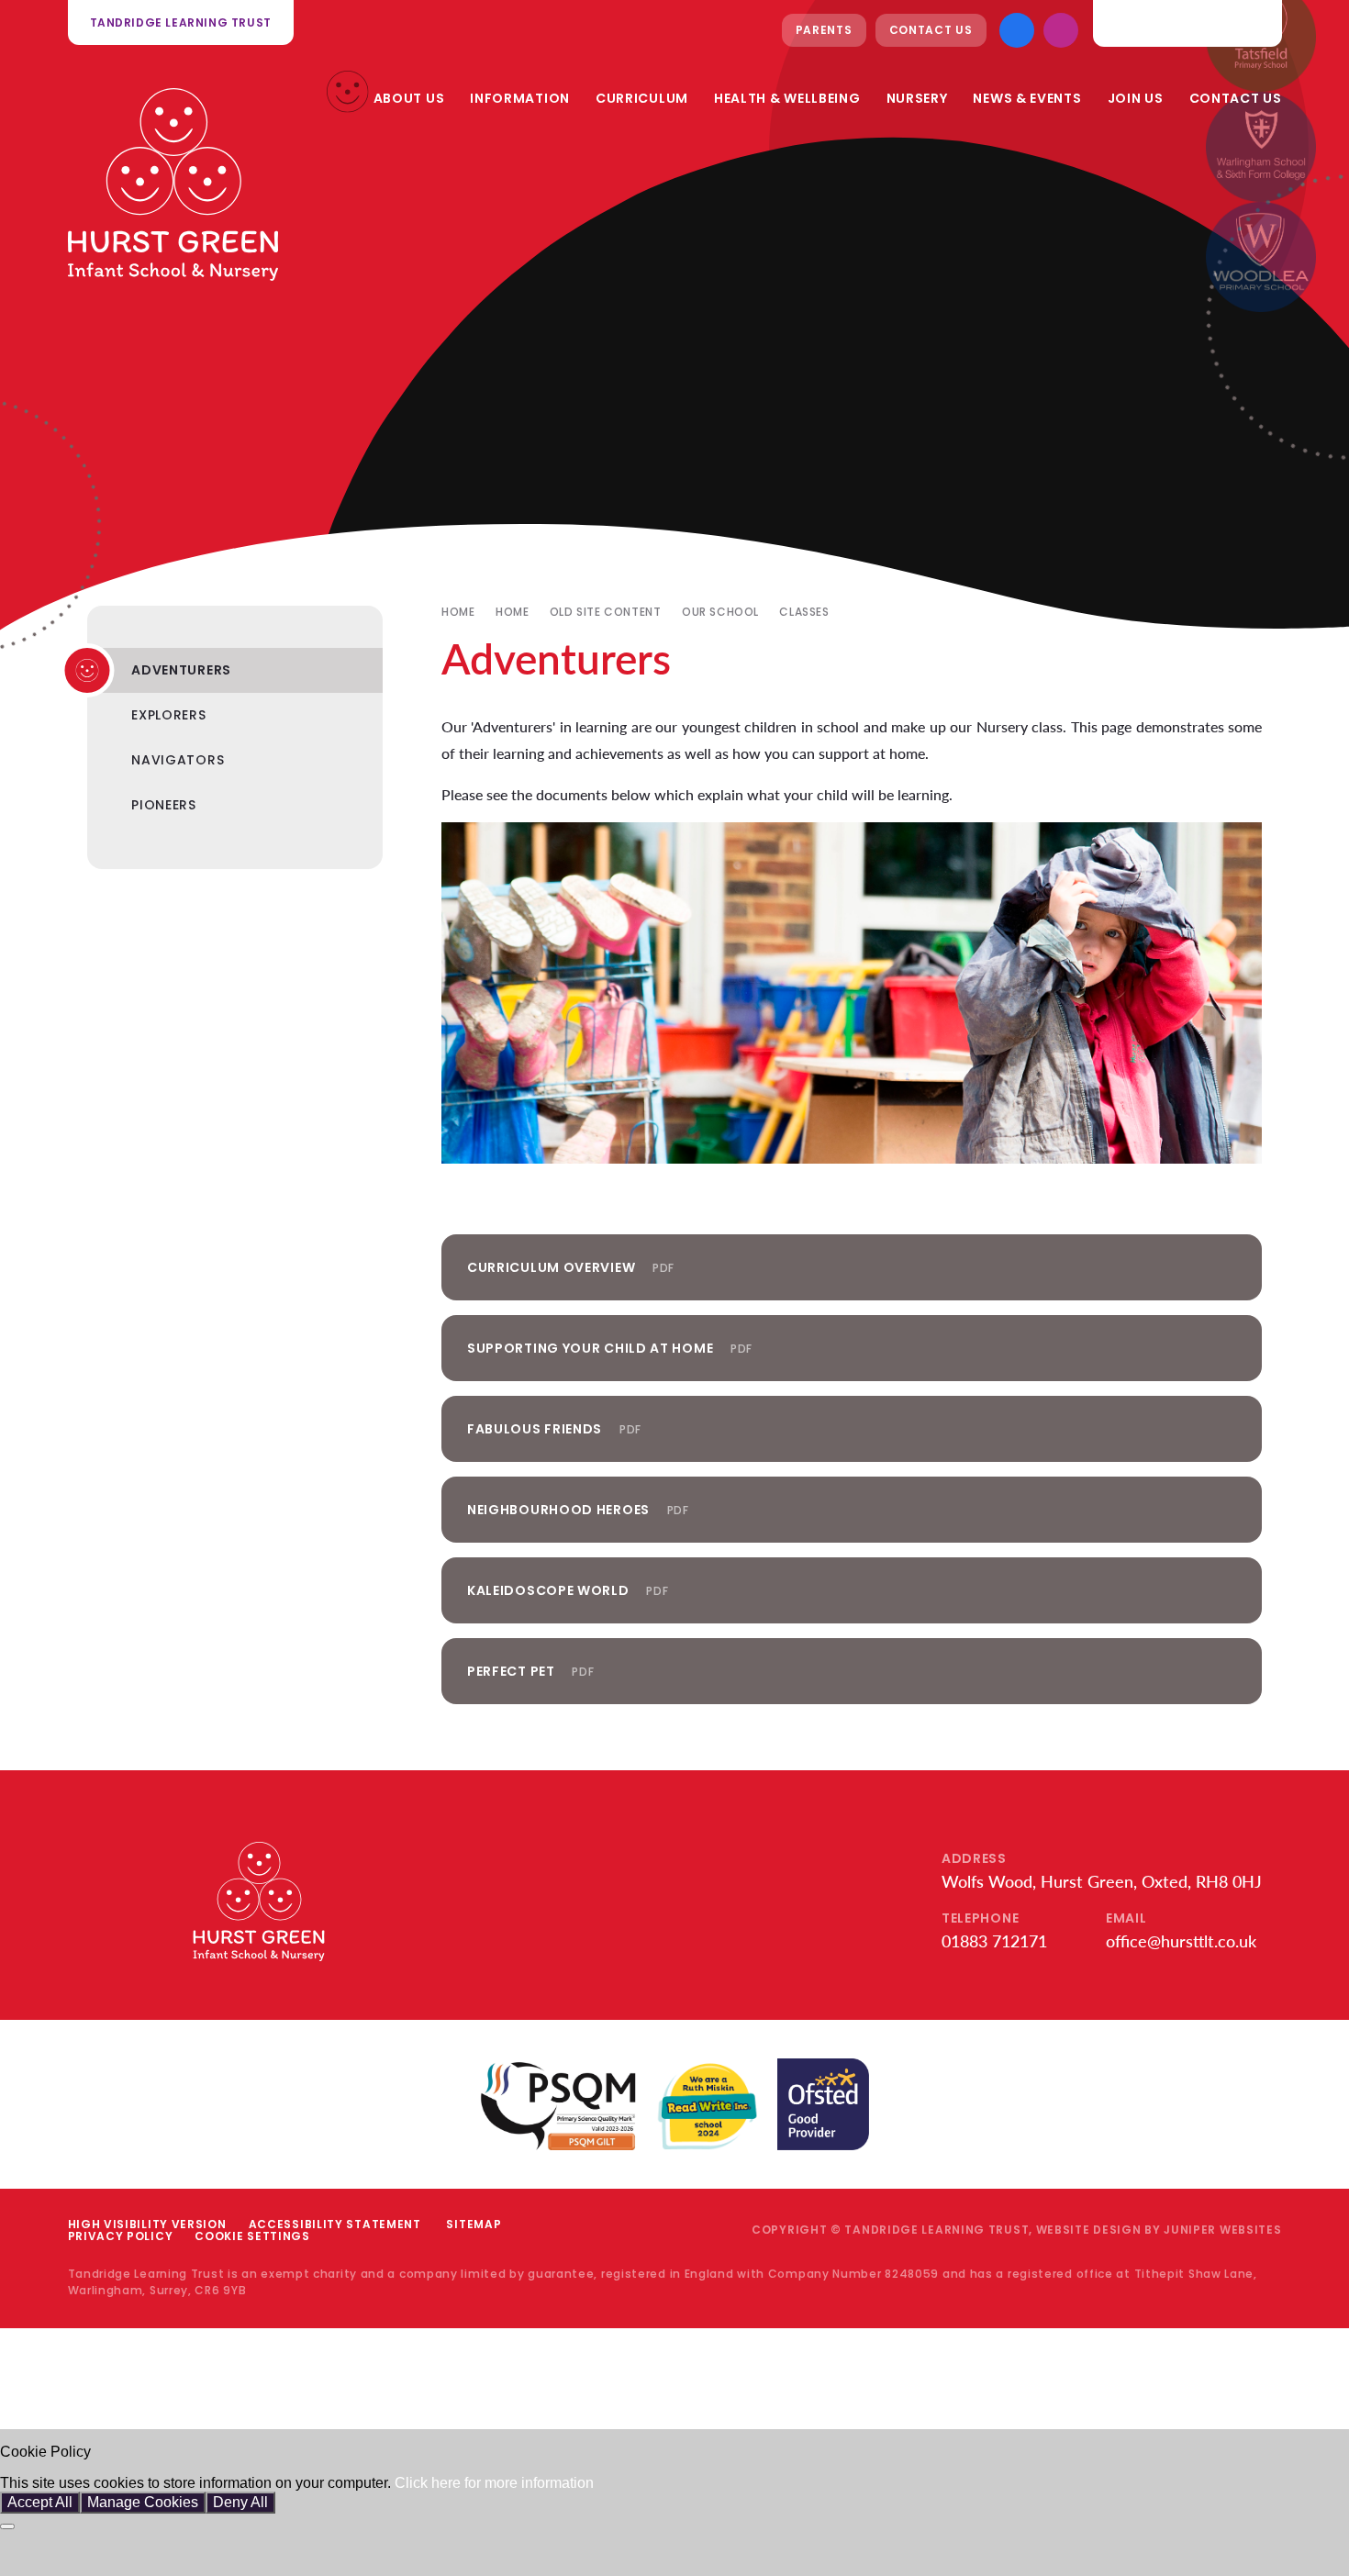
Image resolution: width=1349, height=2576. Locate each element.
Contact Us (931, 30)
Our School (720, 612)
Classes (804, 612)
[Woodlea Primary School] (1261, 257)
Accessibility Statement (335, 2224)
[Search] (1254, 23)
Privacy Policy (121, 2236)
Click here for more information (494, 2483)
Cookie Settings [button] (252, 2236)
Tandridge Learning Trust (181, 22)
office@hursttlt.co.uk (1181, 1941)
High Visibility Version (147, 2224)
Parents (824, 30)
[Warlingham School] (1261, 147)
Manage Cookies (143, 2502)
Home (458, 612)
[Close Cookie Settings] (7, 2526)
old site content (606, 612)
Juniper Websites (1222, 2230)
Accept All (40, 2502)
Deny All (240, 2502)
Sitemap (474, 2224)
